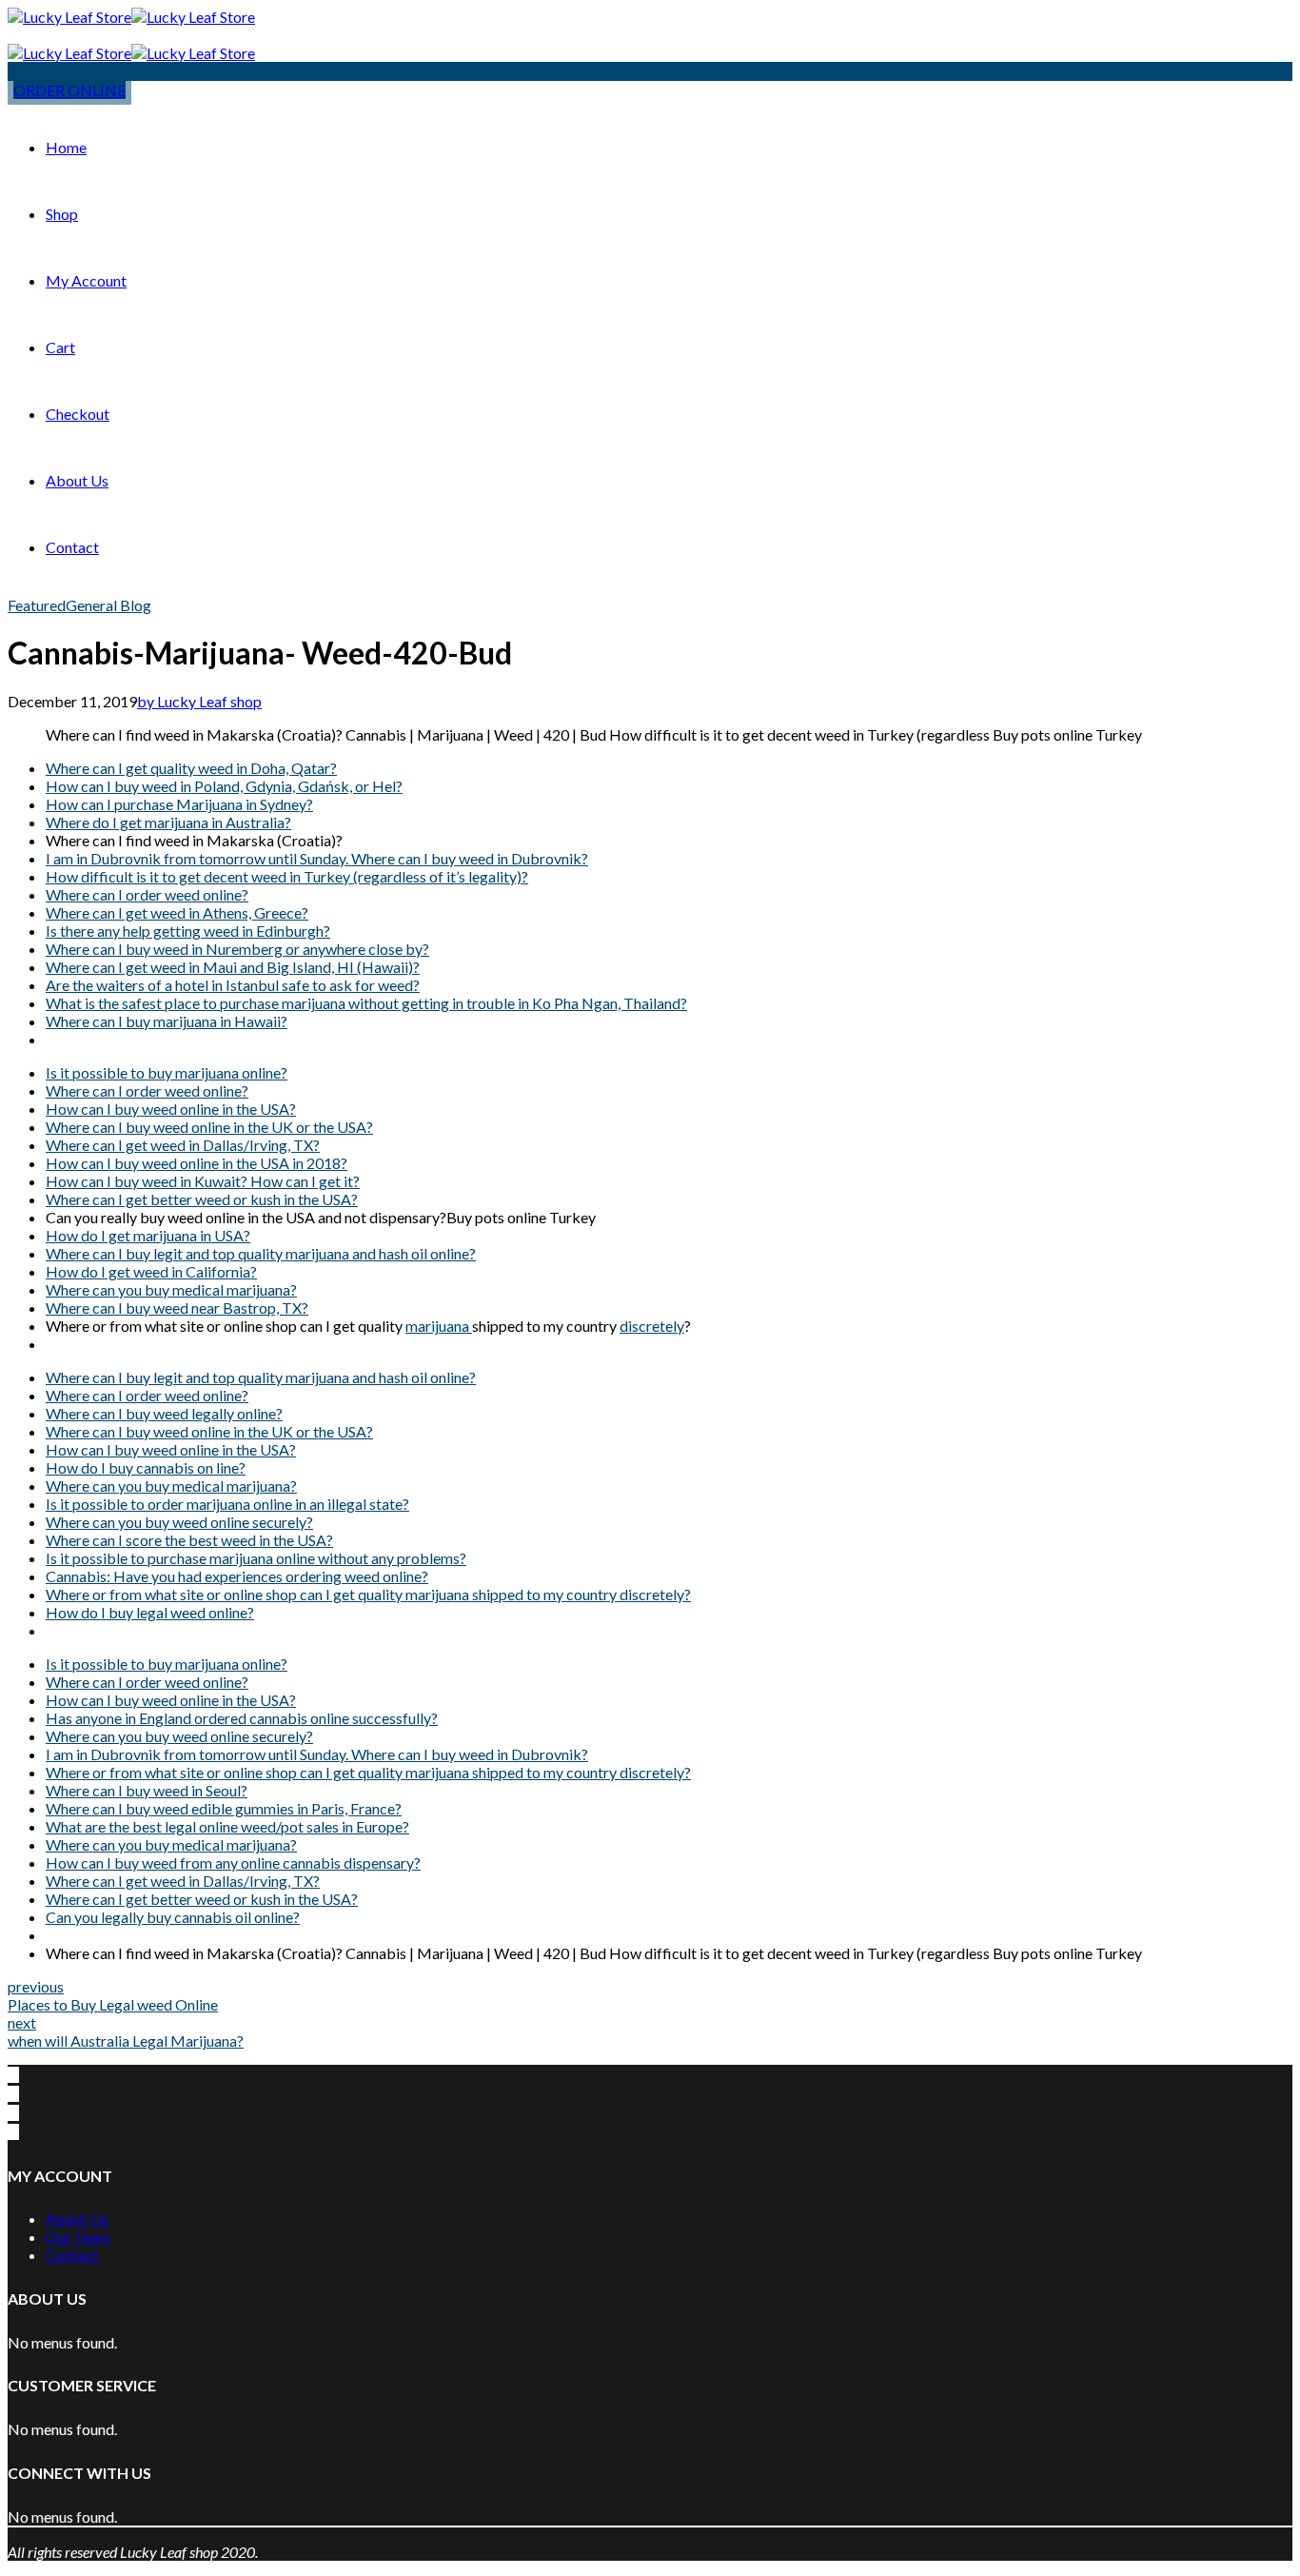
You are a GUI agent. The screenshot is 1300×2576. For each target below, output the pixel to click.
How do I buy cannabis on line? (146, 1467)
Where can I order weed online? (147, 894)
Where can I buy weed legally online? (164, 1413)
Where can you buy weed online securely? (179, 1522)
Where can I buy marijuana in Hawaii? (167, 1021)
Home (66, 147)
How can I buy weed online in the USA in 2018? (197, 1163)
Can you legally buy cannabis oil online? (173, 1917)
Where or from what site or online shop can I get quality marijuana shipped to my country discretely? (368, 1594)
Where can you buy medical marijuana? (171, 1289)
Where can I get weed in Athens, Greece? (177, 912)
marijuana (439, 1326)
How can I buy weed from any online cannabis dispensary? (233, 1863)
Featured (37, 605)
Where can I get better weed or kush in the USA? (202, 1199)
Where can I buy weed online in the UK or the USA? (209, 1127)
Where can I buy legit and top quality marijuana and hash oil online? (261, 1253)
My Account (86, 280)
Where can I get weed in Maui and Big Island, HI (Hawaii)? (233, 967)
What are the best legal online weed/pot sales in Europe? (227, 1826)
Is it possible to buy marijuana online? (167, 1072)
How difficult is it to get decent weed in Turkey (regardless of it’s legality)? (287, 876)
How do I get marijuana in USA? (148, 1235)
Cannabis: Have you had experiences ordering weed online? (237, 1576)
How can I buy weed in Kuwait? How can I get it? (203, 1181)
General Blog (108, 605)
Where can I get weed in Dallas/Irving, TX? (183, 1145)
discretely (652, 1326)
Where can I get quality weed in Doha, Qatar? (191, 768)
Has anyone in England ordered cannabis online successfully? (242, 1718)
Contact (72, 547)
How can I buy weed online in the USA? (171, 1109)
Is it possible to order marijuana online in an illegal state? (227, 1504)
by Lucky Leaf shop (199, 701)
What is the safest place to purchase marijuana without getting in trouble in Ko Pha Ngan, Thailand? (366, 1003)
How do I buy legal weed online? (150, 1612)
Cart (60, 347)
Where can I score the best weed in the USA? (189, 1540)
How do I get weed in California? (151, 1271)
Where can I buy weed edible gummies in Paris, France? (224, 1808)
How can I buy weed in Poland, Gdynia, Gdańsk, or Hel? (224, 786)
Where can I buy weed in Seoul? (147, 1790)
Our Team (78, 2237)
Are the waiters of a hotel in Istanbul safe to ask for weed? (233, 985)
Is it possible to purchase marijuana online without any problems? (256, 1558)
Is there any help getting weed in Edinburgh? (188, 931)
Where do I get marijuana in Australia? (168, 822)
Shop (62, 214)
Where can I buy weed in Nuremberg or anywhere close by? (237, 949)
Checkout (78, 414)
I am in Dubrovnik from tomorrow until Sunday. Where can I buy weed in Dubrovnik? (317, 858)
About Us (77, 480)
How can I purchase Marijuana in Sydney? (179, 804)
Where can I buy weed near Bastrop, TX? (177, 1308)
